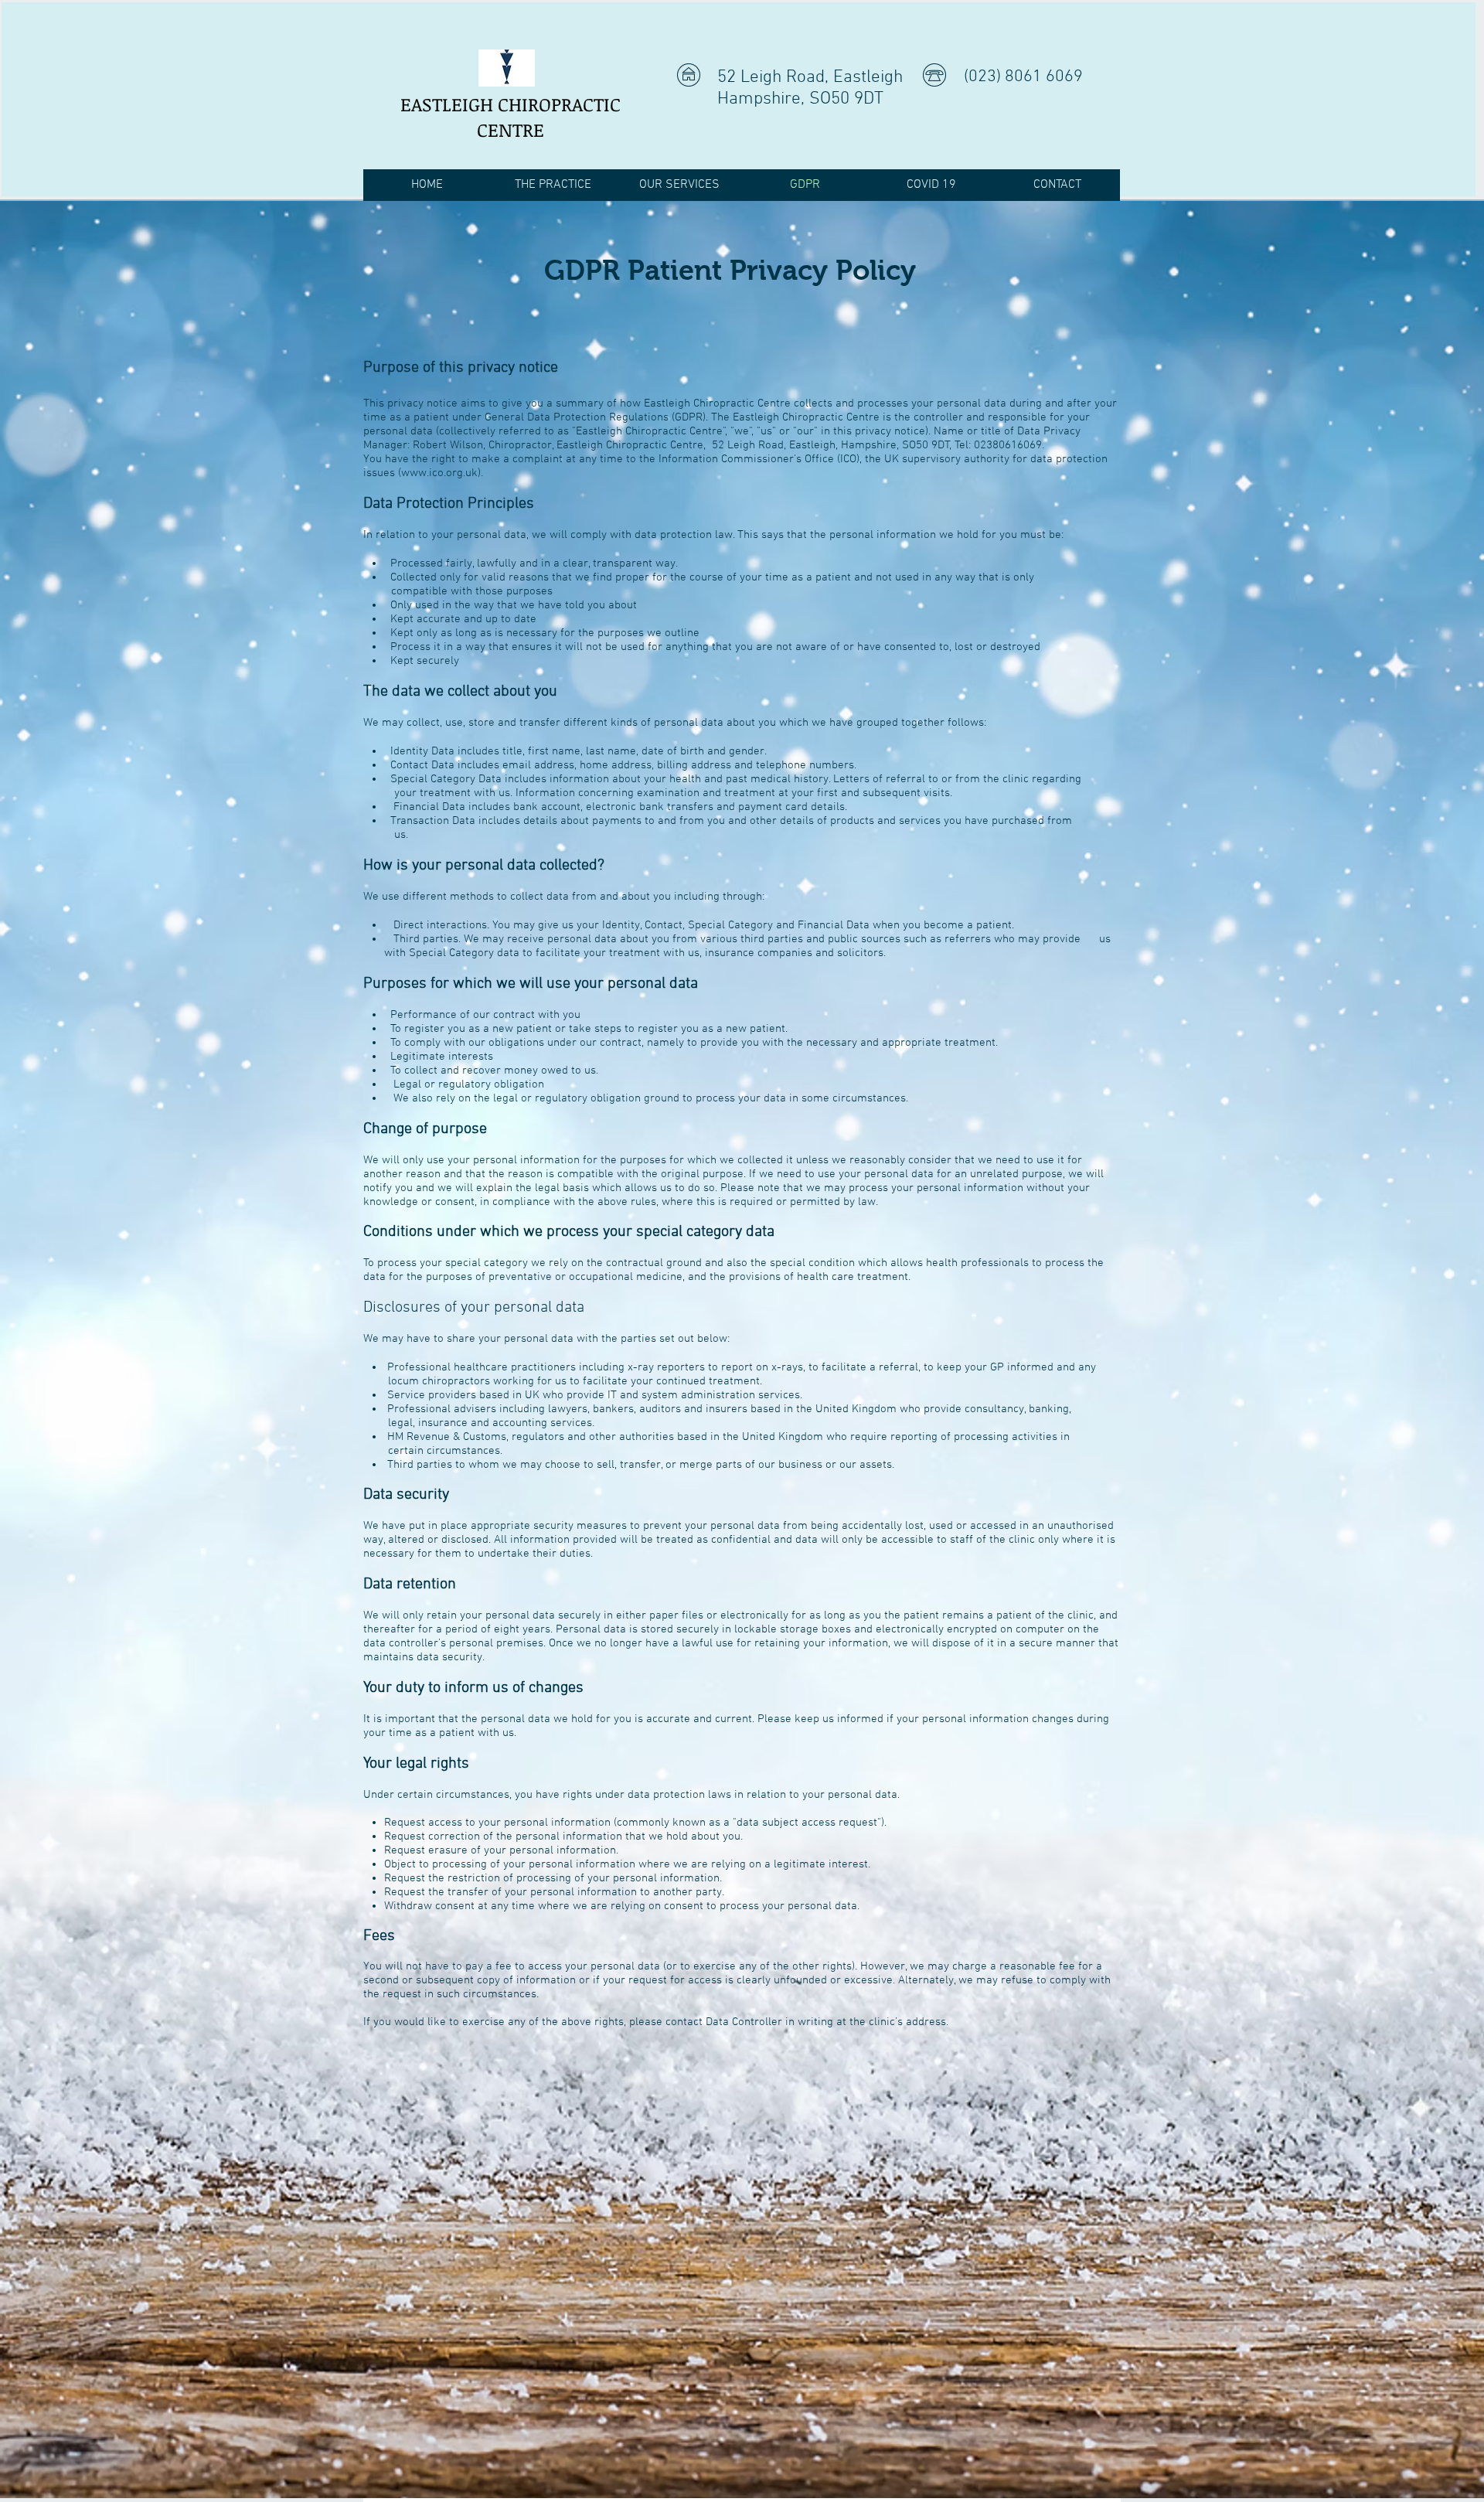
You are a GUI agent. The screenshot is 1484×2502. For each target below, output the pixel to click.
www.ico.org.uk (439, 473)
